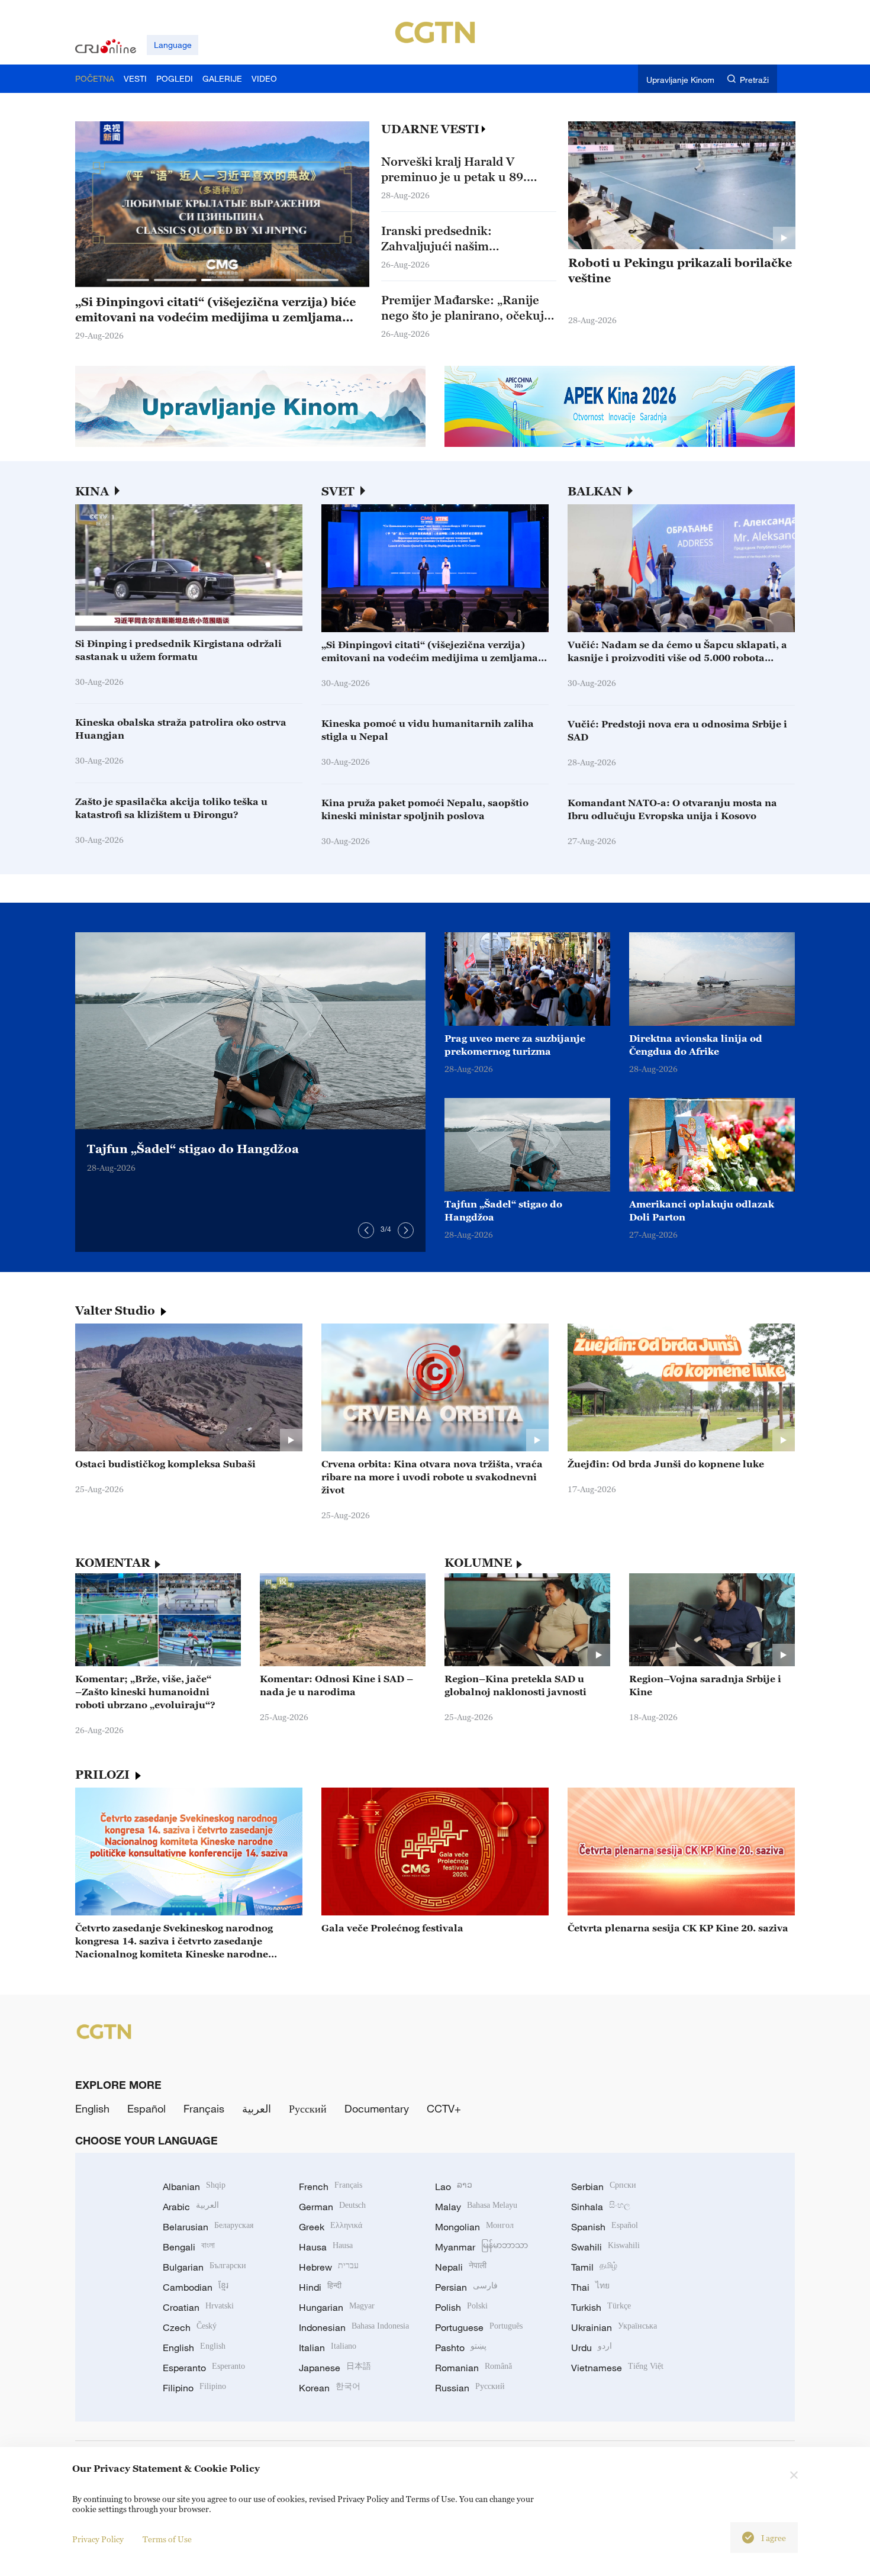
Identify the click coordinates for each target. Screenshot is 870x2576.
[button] (128, 280)
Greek (331, 2227)
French (331, 2187)
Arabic (191, 2207)
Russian (470, 2388)
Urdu (592, 2348)
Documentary (377, 2108)
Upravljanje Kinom (680, 80)
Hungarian (337, 2307)
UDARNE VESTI (430, 129)
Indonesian (354, 2327)
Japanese (335, 2368)
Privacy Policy (98, 2539)
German (332, 2207)
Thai (590, 2287)
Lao (454, 2187)
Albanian (194, 2187)
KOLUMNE (478, 1563)
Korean (330, 2388)
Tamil (594, 2267)
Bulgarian (204, 2267)
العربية (257, 2108)
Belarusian (208, 2227)
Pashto (461, 2348)
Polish (461, 2307)
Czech (190, 2327)
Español (146, 2108)
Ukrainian (614, 2327)
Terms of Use (167, 2539)
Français (204, 2108)
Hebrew (329, 2267)
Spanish (605, 2227)
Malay (476, 2207)
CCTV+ (444, 2108)
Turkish (601, 2307)
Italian (328, 2348)
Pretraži (754, 80)
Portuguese (479, 2327)
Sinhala (601, 2207)
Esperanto (204, 2368)
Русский (308, 2108)
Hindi (320, 2287)
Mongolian (474, 2227)
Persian (466, 2287)
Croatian (198, 2307)
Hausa (326, 2247)
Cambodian (196, 2287)
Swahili (605, 2247)
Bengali (189, 2247)
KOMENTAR (113, 1563)
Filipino (194, 2388)
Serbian (604, 2187)
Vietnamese (617, 2368)
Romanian (473, 2368)
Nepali (461, 2267)
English (92, 2108)
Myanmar (481, 2247)
